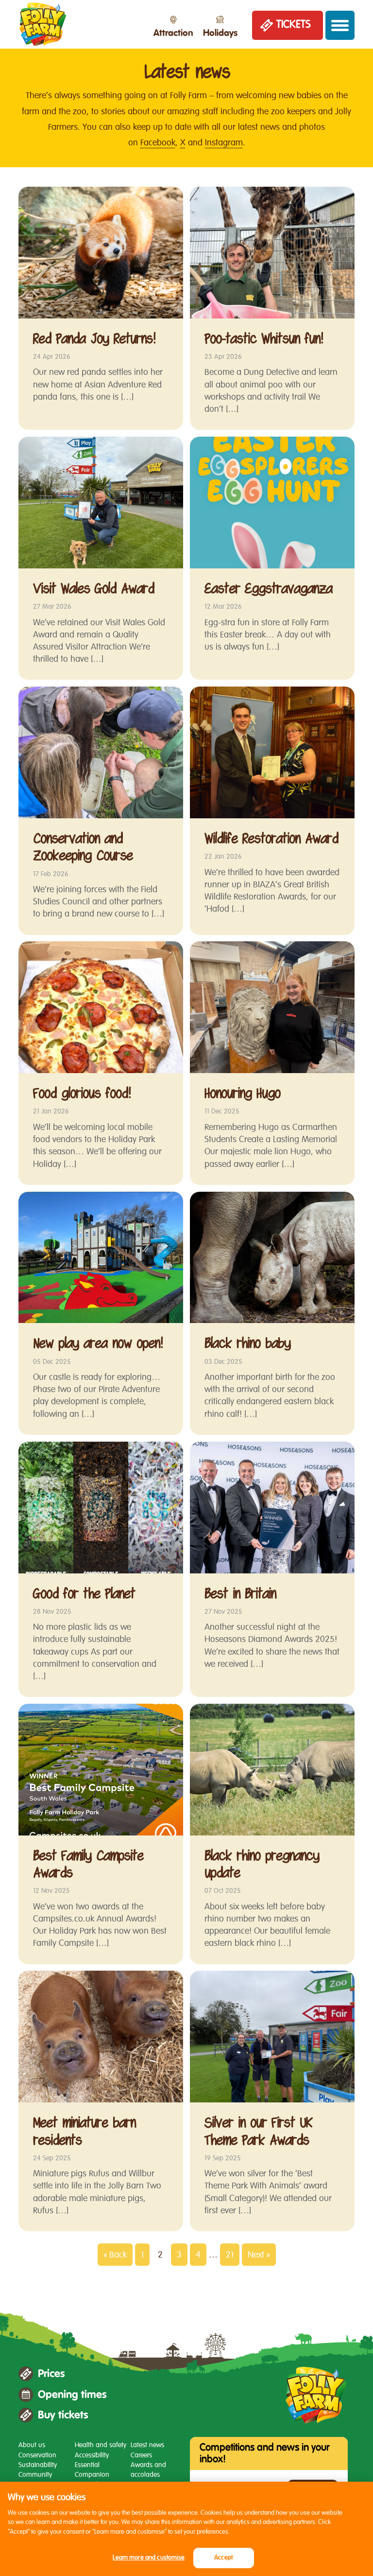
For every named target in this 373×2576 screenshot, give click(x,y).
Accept (223, 2558)
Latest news (147, 2445)
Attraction (173, 33)
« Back (115, 2255)
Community (35, 2475)
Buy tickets (63, 2415)
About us (32, 2445)
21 (230, 2255)
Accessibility (92, 2455)
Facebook (158, 142)
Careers (141, 2455)
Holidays (220, 33)
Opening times (72, 2395)
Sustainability (38, 2465)
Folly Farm (43, 24)
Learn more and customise (149, 2558)
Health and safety (101, 2445)
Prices (51, 2374)
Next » (259, 2255)
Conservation (37, 2455)
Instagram (224, 142)
